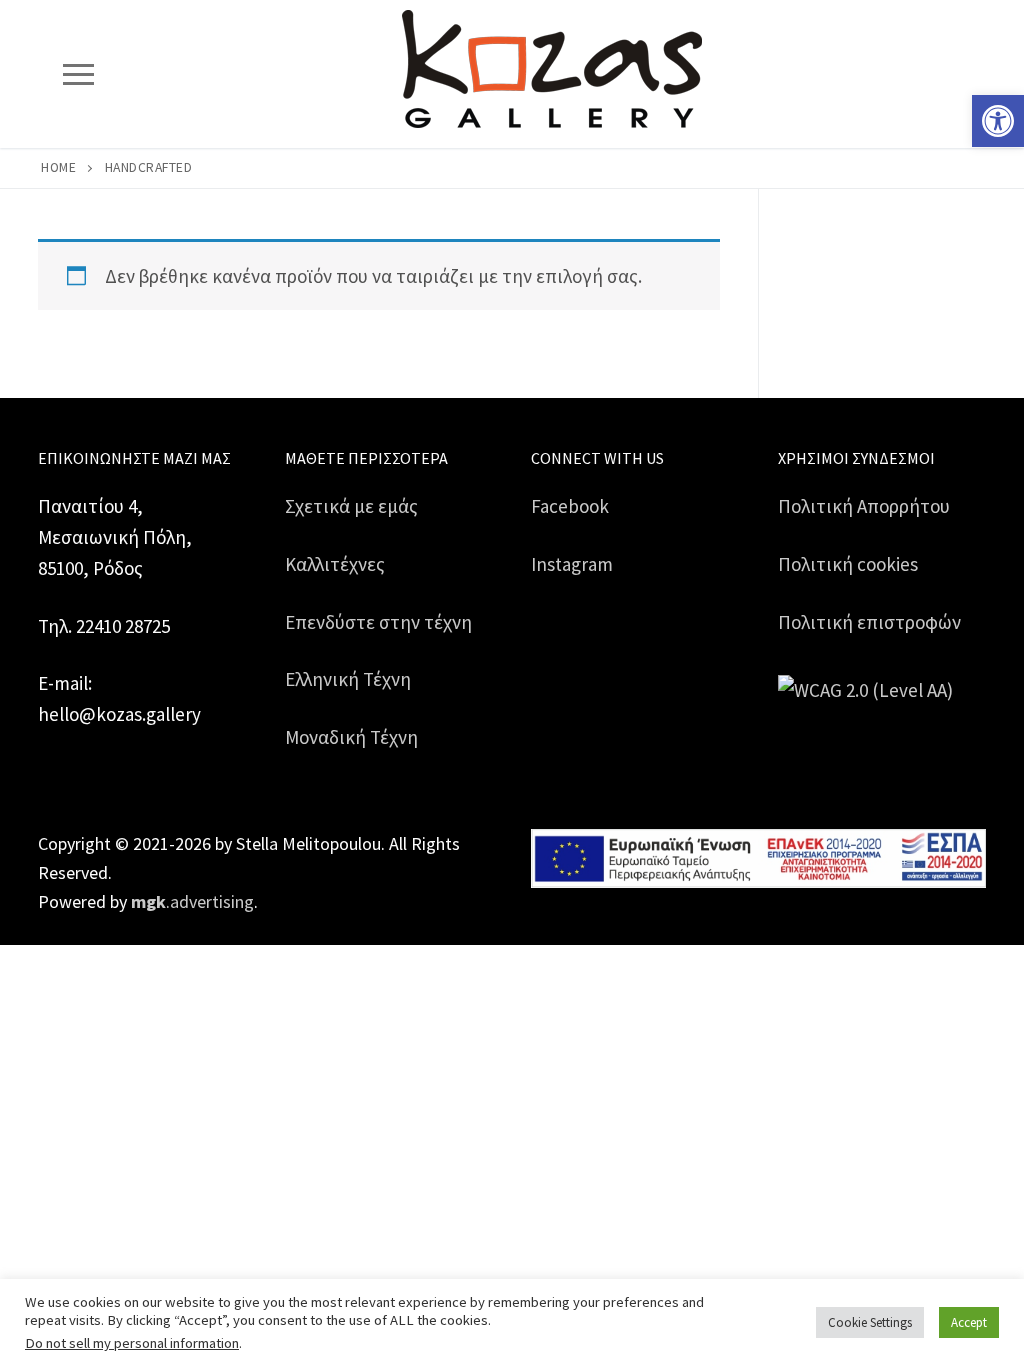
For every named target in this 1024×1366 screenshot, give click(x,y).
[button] (998, 121)
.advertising (192, 901)
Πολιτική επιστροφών (869, 622)
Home (58, 167)
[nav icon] (78, 73)
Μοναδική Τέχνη (351, 737)
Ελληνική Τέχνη (348, 679)
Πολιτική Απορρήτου (864, 506)
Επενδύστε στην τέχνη (378, 622)
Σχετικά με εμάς (351, 506)
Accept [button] (969, 1322)
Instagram (572, 564)
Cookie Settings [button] (870, 1322)
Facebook (570, 506)
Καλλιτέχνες (335, 564)
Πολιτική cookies (848, 564)
